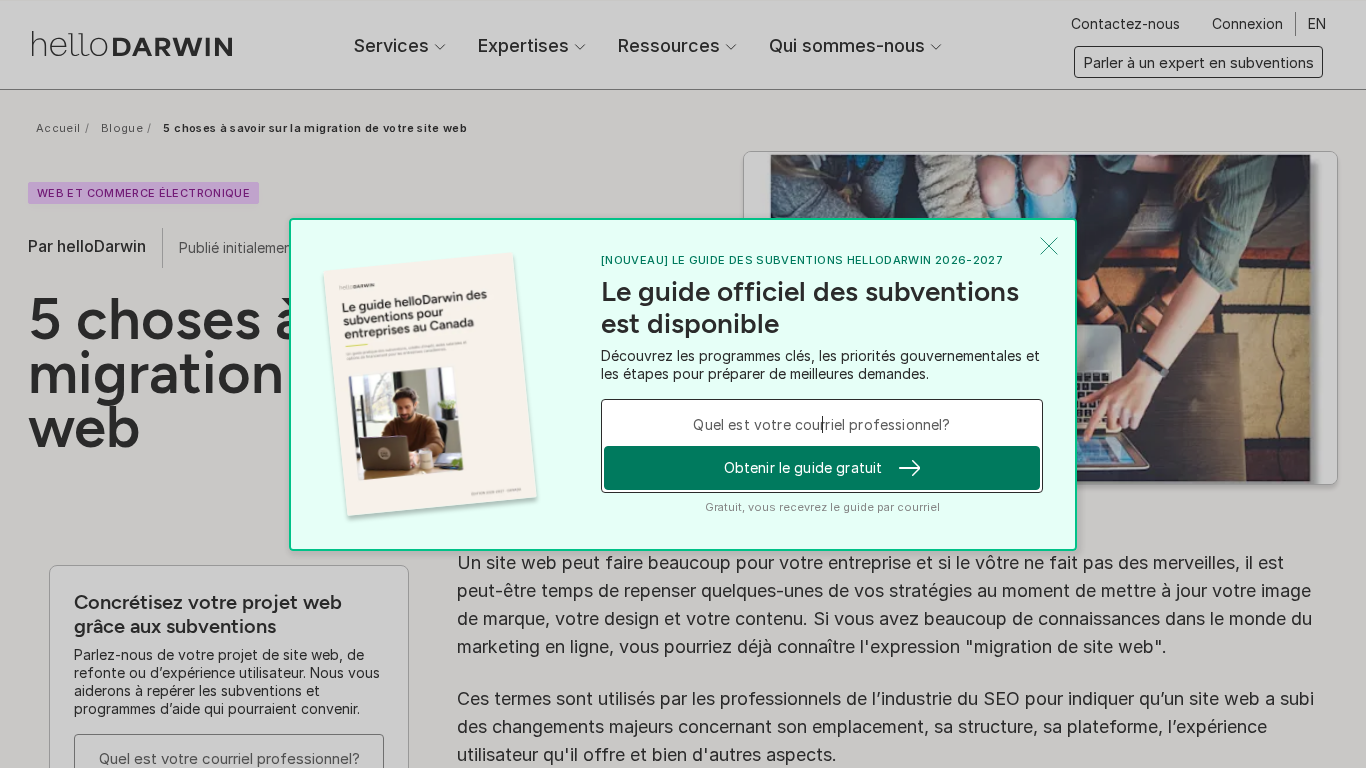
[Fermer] (1049, 246)
